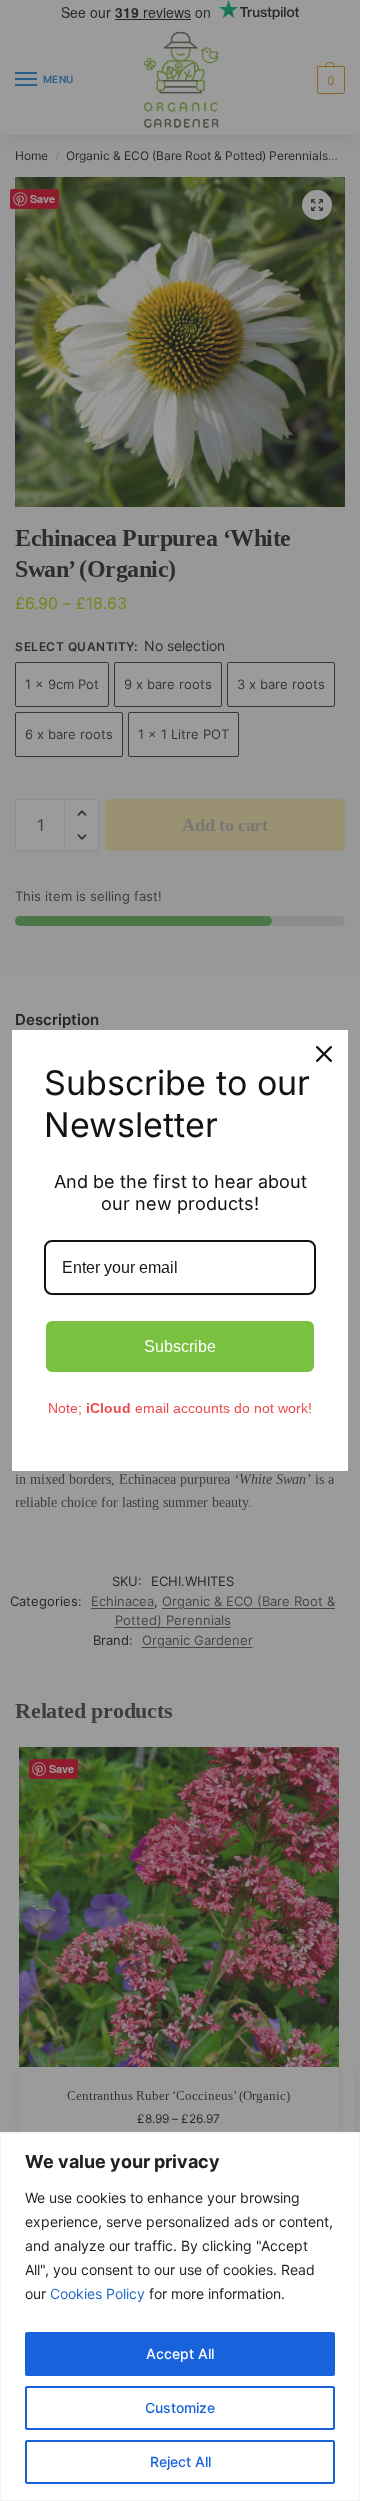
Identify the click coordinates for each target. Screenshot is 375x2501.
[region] (180, 2316)
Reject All (180, 2461)
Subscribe (180, 1346)
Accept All (180, 2353)
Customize (180, 2407)
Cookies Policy (97, 2293)
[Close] (324, 1054)
